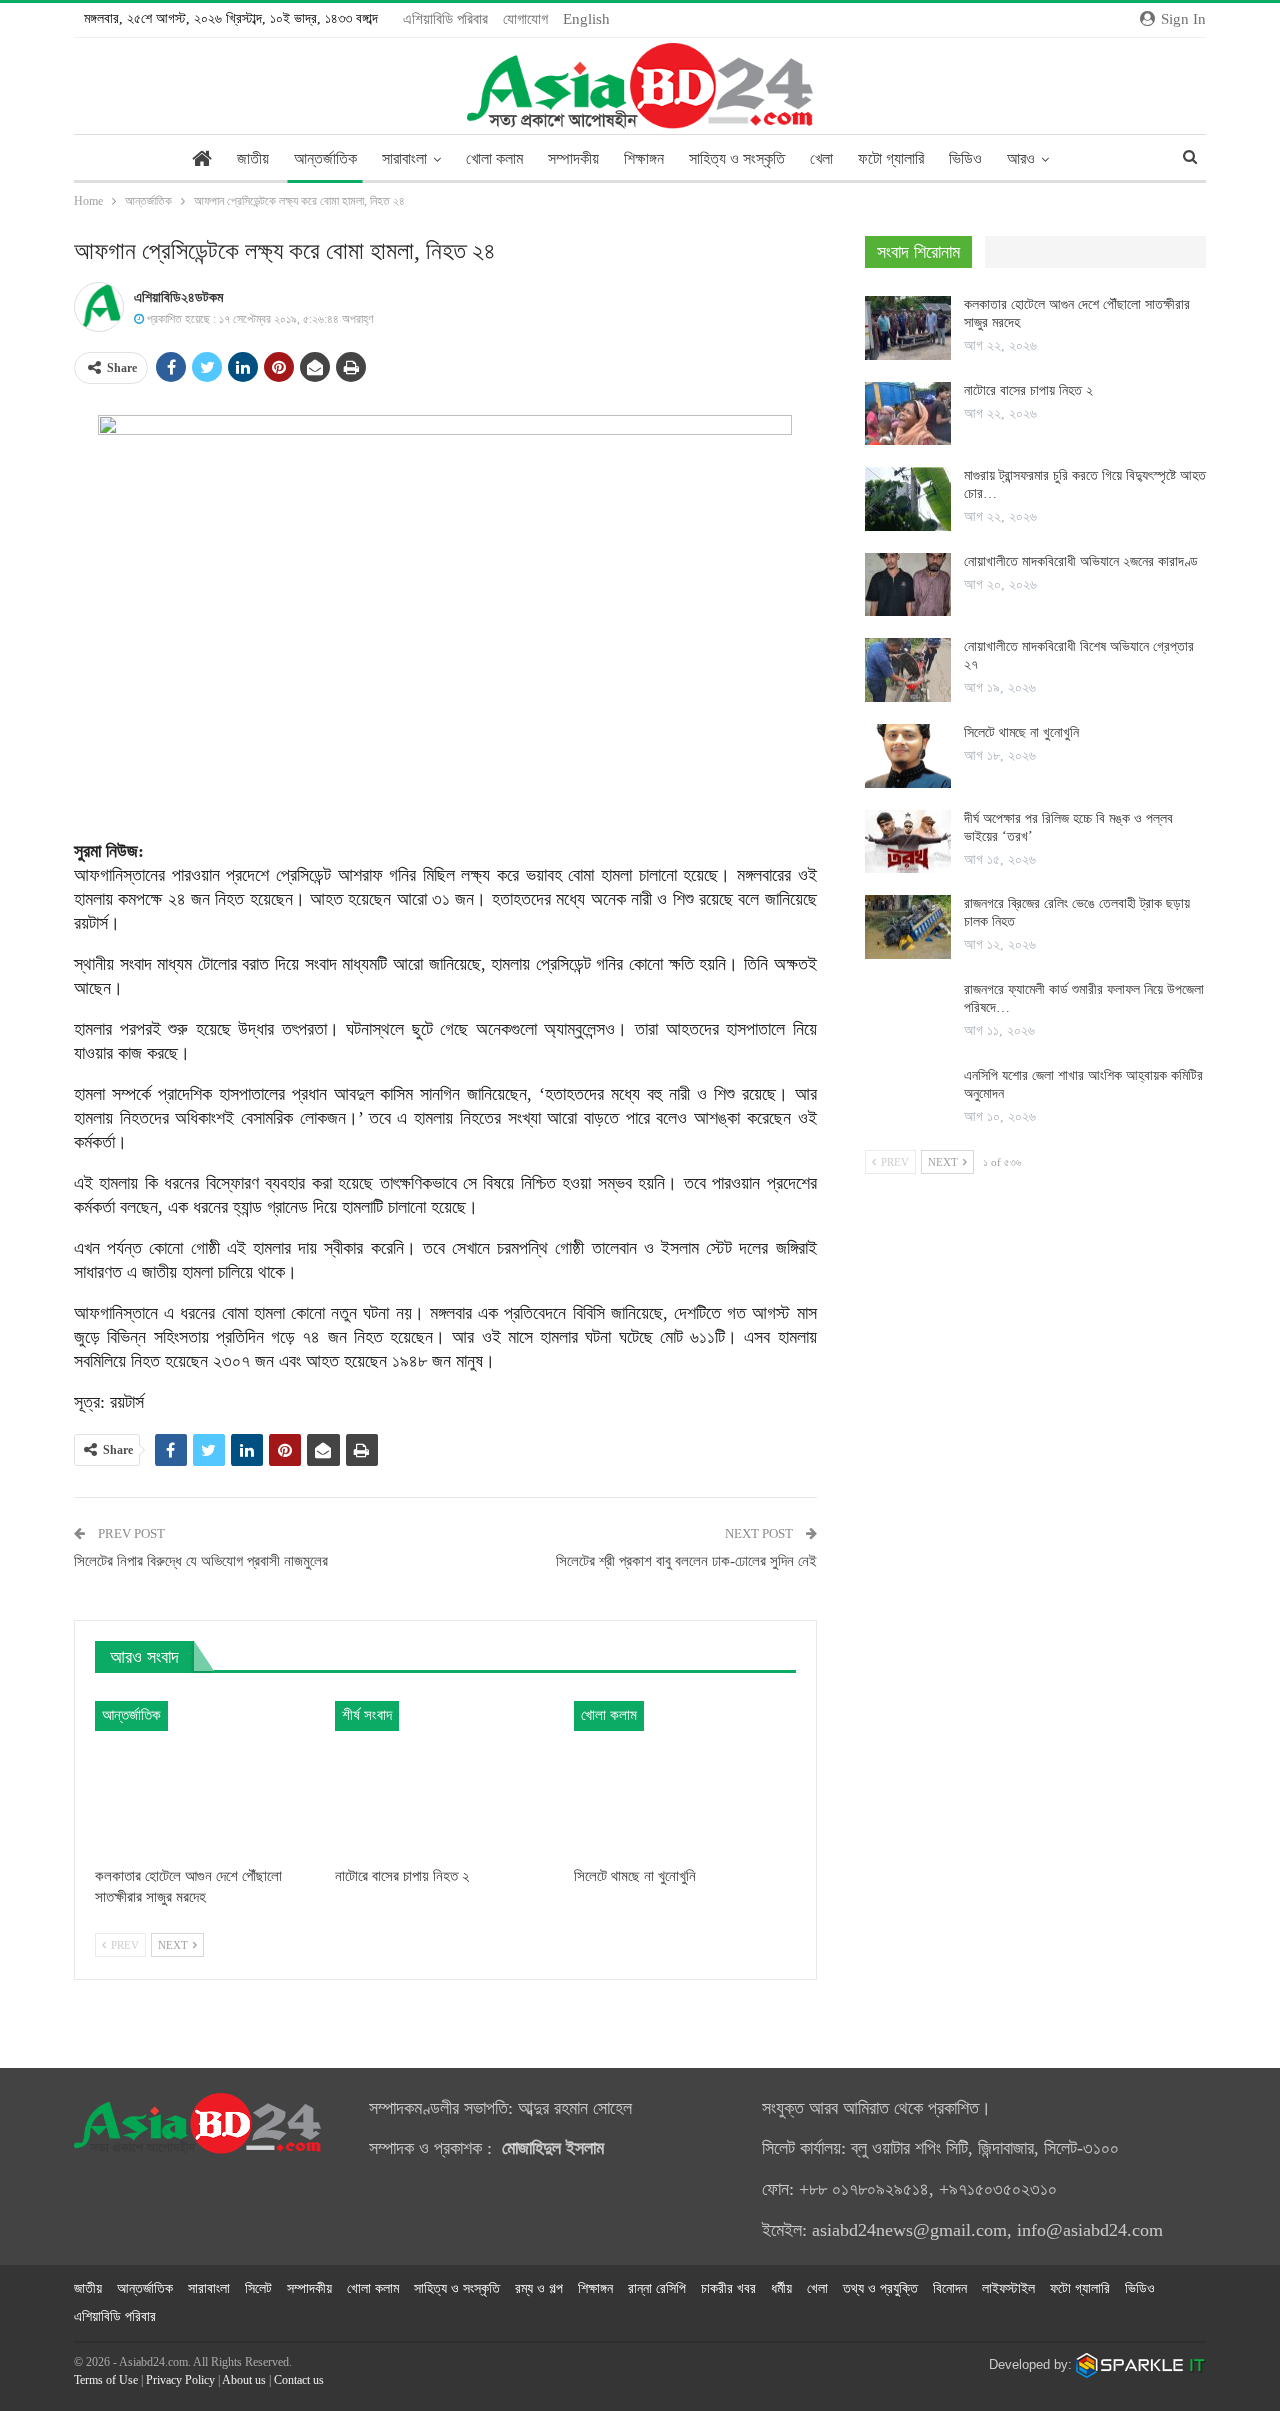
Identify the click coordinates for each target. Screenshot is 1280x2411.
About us (244, 2380)
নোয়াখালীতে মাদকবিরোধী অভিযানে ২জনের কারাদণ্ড (1081, 561)
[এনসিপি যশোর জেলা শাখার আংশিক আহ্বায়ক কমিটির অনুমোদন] (908, 1099)
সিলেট (258, 2288)
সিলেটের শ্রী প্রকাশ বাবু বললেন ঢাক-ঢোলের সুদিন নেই (686, 1561)
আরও (1021, 158)
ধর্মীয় (781, 2288)
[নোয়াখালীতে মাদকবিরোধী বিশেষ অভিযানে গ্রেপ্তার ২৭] (908, 670)
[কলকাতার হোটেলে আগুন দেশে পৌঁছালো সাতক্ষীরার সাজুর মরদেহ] (206, 1778)
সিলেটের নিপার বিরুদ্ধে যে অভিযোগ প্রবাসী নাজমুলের (201, 1561)
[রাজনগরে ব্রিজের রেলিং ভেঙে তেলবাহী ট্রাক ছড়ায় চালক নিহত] (908, 927)
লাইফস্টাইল (1008, 2288)
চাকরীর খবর (728, 2288)
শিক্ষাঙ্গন (644, 158)
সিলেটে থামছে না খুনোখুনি (1021, 732)
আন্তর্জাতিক (325, 158)
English (586, 19)
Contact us (299, 2380)
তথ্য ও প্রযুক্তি (880, 2288)
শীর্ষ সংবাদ (367, 1715)
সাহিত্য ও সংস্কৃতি (737, 158)
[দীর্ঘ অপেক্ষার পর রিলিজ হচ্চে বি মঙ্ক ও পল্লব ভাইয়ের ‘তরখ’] (908, 842)
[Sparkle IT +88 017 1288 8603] (1141, 2364)
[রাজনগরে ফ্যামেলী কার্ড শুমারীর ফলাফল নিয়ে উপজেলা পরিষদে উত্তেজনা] (908, 1013)
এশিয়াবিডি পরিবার (445, 19)
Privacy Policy (180, 2380)
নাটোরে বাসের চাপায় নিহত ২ (1028, 390)
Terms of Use (106, 2380)
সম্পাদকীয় (573, 158)
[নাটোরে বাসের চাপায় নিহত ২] (446, 1778)
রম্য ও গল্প (539, 2288)
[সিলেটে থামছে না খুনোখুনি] (685, 1778)
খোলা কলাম (494, 158)
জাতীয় (253, 158)
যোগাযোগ (525, 19)
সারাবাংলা (404, 158)
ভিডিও (965, 158)
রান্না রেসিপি (657, 2288)
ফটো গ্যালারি (891, 158)
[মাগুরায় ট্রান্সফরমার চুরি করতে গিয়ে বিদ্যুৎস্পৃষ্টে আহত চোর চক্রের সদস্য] (908, 499)
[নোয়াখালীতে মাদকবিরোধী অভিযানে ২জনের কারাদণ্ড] (908, 585)
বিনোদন (950, 2288)
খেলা (821, 158)
